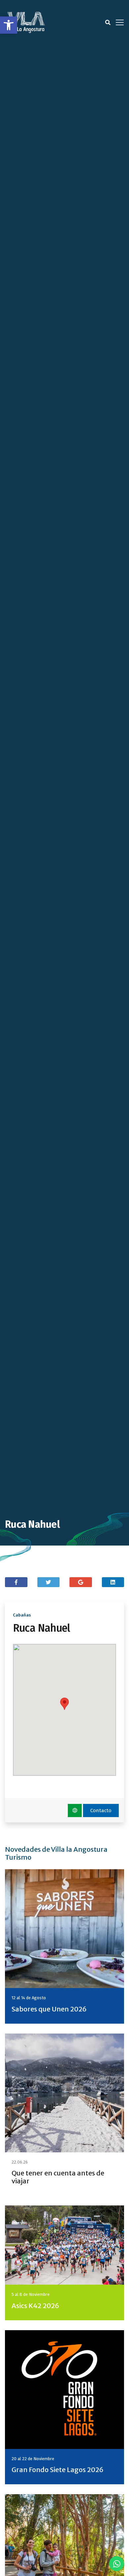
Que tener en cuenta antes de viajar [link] (58, 2177)
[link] (9, 25)
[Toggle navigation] (120, 22)
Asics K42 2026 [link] (35, 2306)
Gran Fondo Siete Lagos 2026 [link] (58, 2470)
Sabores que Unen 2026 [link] (49, 2009)
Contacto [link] (101, 1810)
